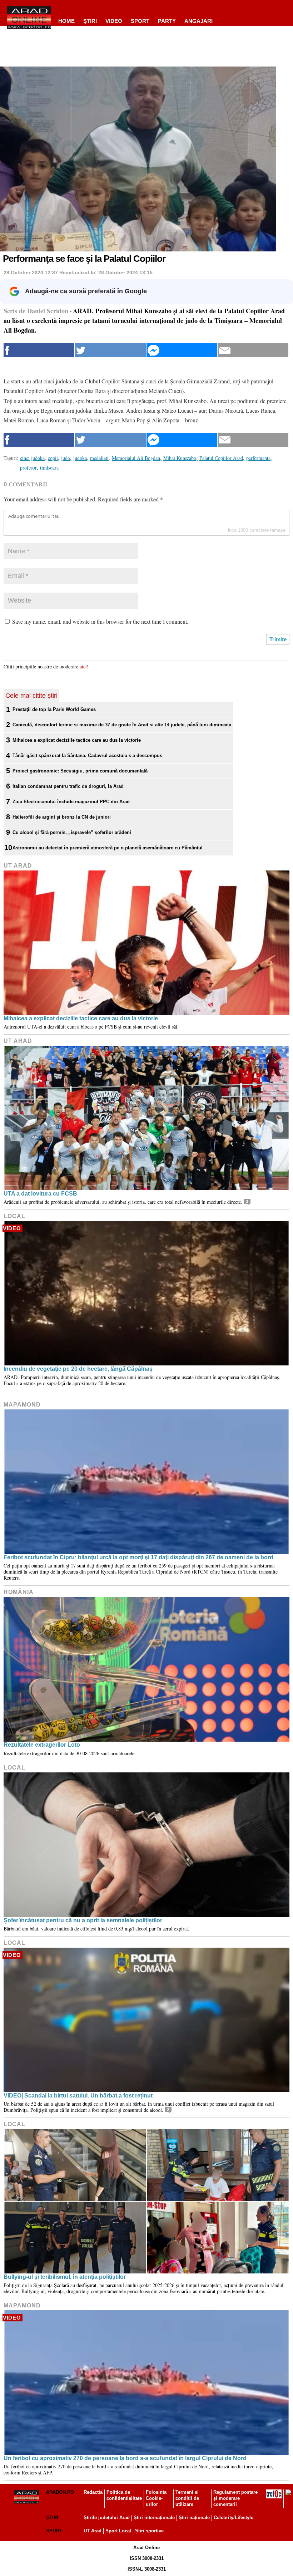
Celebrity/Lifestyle (234, 2518)
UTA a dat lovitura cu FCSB (40, 1194)
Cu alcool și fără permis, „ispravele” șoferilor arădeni (72, 832)
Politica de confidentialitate (124, 2495)
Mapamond (22, 1405)
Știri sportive (149, 2531)
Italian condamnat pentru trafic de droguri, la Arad (68, 786)
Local (14, 1216)
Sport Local (118, 2531)
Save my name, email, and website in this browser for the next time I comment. (100, 621)
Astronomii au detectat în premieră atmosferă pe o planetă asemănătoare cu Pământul (108, 848)
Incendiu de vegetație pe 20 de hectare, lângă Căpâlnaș (78, 1369)
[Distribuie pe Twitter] (110, 350)
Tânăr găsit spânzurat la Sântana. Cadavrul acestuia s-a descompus (87, 755)
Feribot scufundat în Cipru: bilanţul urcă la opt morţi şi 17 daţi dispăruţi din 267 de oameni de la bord (138, 1557)
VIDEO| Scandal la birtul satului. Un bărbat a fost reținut (78, 2096)
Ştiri (90, 21)
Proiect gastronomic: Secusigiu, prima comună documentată (80, 771)
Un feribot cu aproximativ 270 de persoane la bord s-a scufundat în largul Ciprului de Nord (125, 2458)
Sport (140, 21)
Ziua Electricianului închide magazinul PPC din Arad (71, 802)
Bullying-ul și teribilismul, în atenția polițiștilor (65, 2277)
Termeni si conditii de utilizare (187, 2498)
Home (66, 21)
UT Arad (18, 866)
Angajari (198, 21)
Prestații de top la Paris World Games (54, 709)
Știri (52, 2518)
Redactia (93, 2492)
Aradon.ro (60, 2492)
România (19, 1592)
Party (167, 21)
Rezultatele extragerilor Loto (42, 1745)
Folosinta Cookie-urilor (156, 2498)
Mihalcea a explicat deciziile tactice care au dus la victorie (77, 740)
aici (83, 666)
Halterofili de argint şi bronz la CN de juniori (62, 817)
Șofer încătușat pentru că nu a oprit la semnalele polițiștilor (83, 1920)
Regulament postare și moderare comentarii (235, 2498)
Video (114, 21)
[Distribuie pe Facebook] (39, 350)
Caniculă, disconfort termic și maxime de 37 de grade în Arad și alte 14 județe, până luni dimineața (122, 725)
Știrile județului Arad (107, 2518)
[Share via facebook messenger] (182, 350)
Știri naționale (194, 2518)
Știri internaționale (154, 2518)
